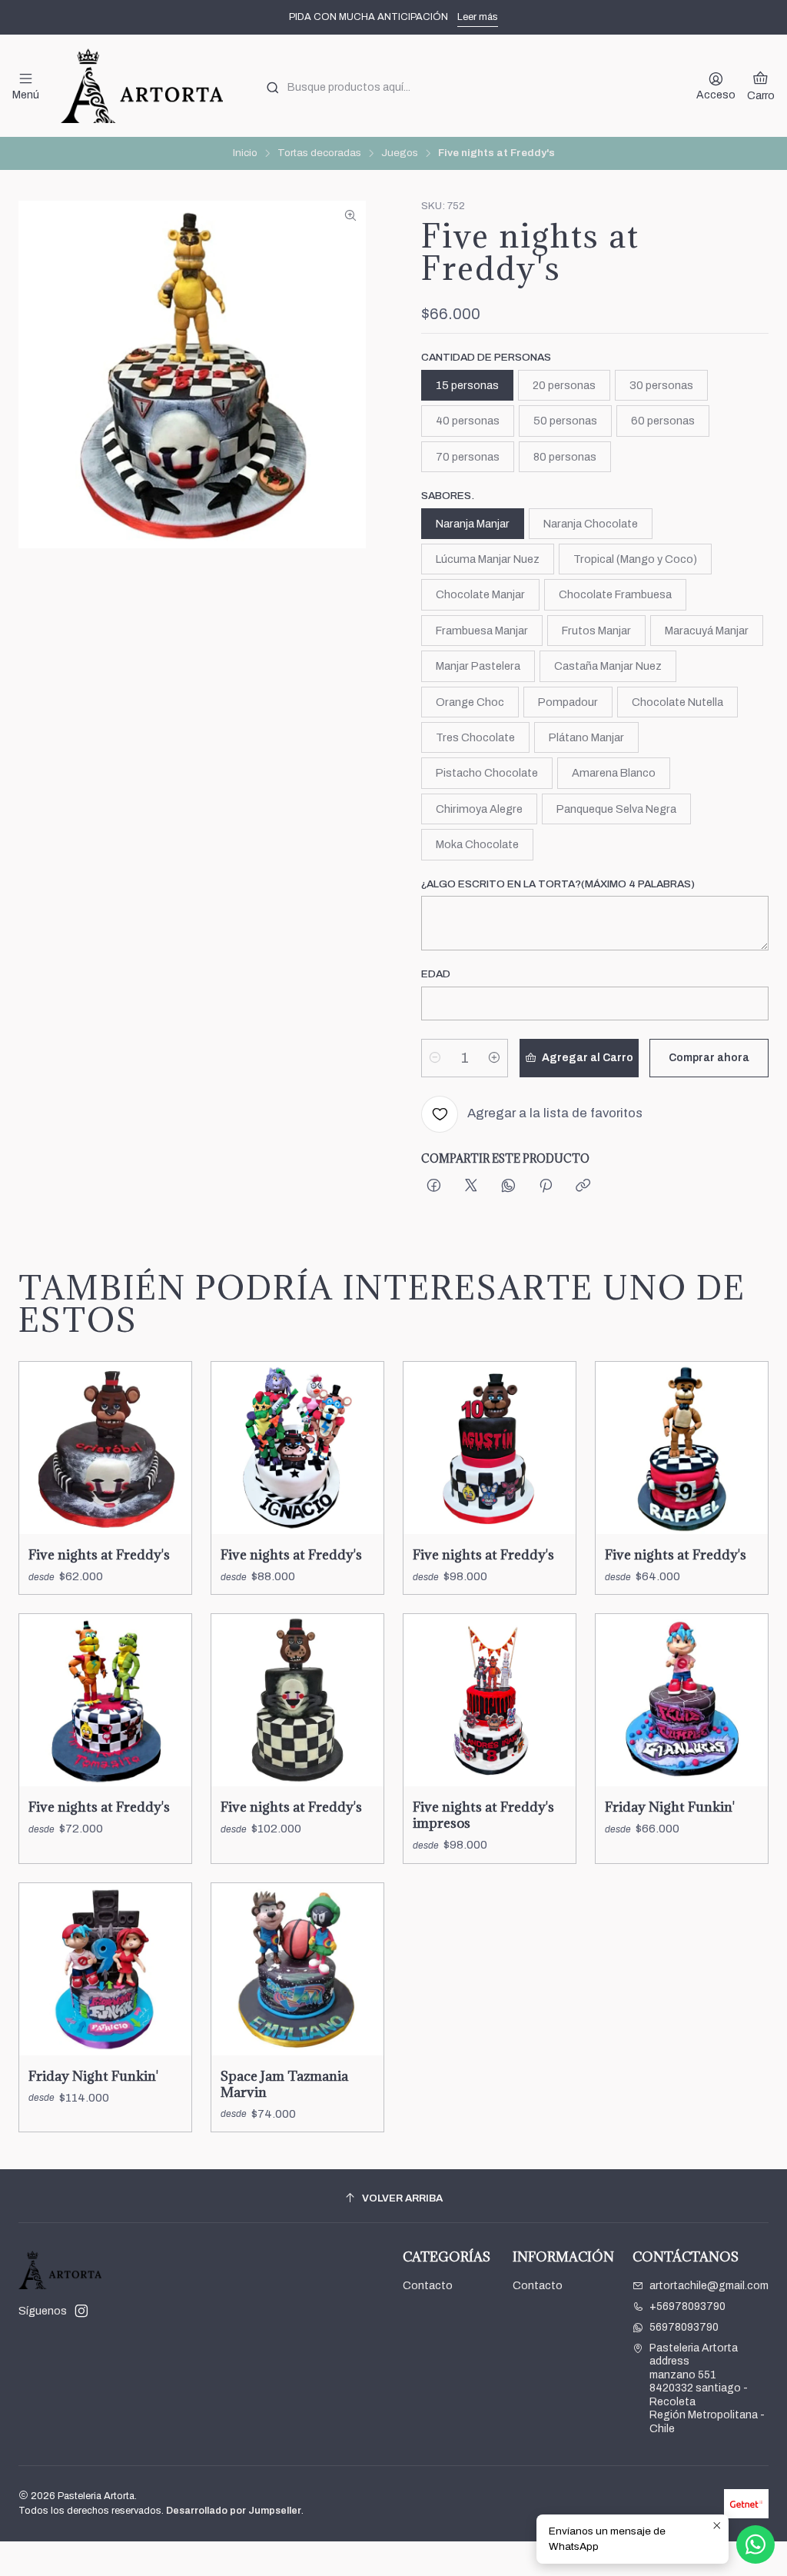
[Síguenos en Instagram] (81, 2311)
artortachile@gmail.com (709, 2286)
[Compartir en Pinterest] (546, 1187)
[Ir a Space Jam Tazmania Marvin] (297, 1969)
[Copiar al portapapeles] (583, 1187)
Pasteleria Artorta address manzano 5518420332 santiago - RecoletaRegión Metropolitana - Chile (707, 2388)
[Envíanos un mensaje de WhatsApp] (755, 2544)
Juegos (400, 153)
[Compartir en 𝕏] (471, 1187)
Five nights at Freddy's (99, 1554)
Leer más (478, 17)
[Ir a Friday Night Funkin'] (682, 1700)
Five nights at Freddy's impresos (483, 1815)
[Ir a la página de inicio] (141, 86)
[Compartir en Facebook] (434, 1187)
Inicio (245, 153)
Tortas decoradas (319, 153)
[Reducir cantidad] (435, 1058)
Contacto (428, 2286)
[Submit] (273, 88)
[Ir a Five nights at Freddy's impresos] (490, 1700)
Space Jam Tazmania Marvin (284, 2084)
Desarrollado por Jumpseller (234, 2511)
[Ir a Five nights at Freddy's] (105, 1448)
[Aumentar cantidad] (494, 1058)
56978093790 (684, 2327)
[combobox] (465, 86)
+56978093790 (687, 2306)
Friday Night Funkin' (670, 1807)
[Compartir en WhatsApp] (508, 1187)
